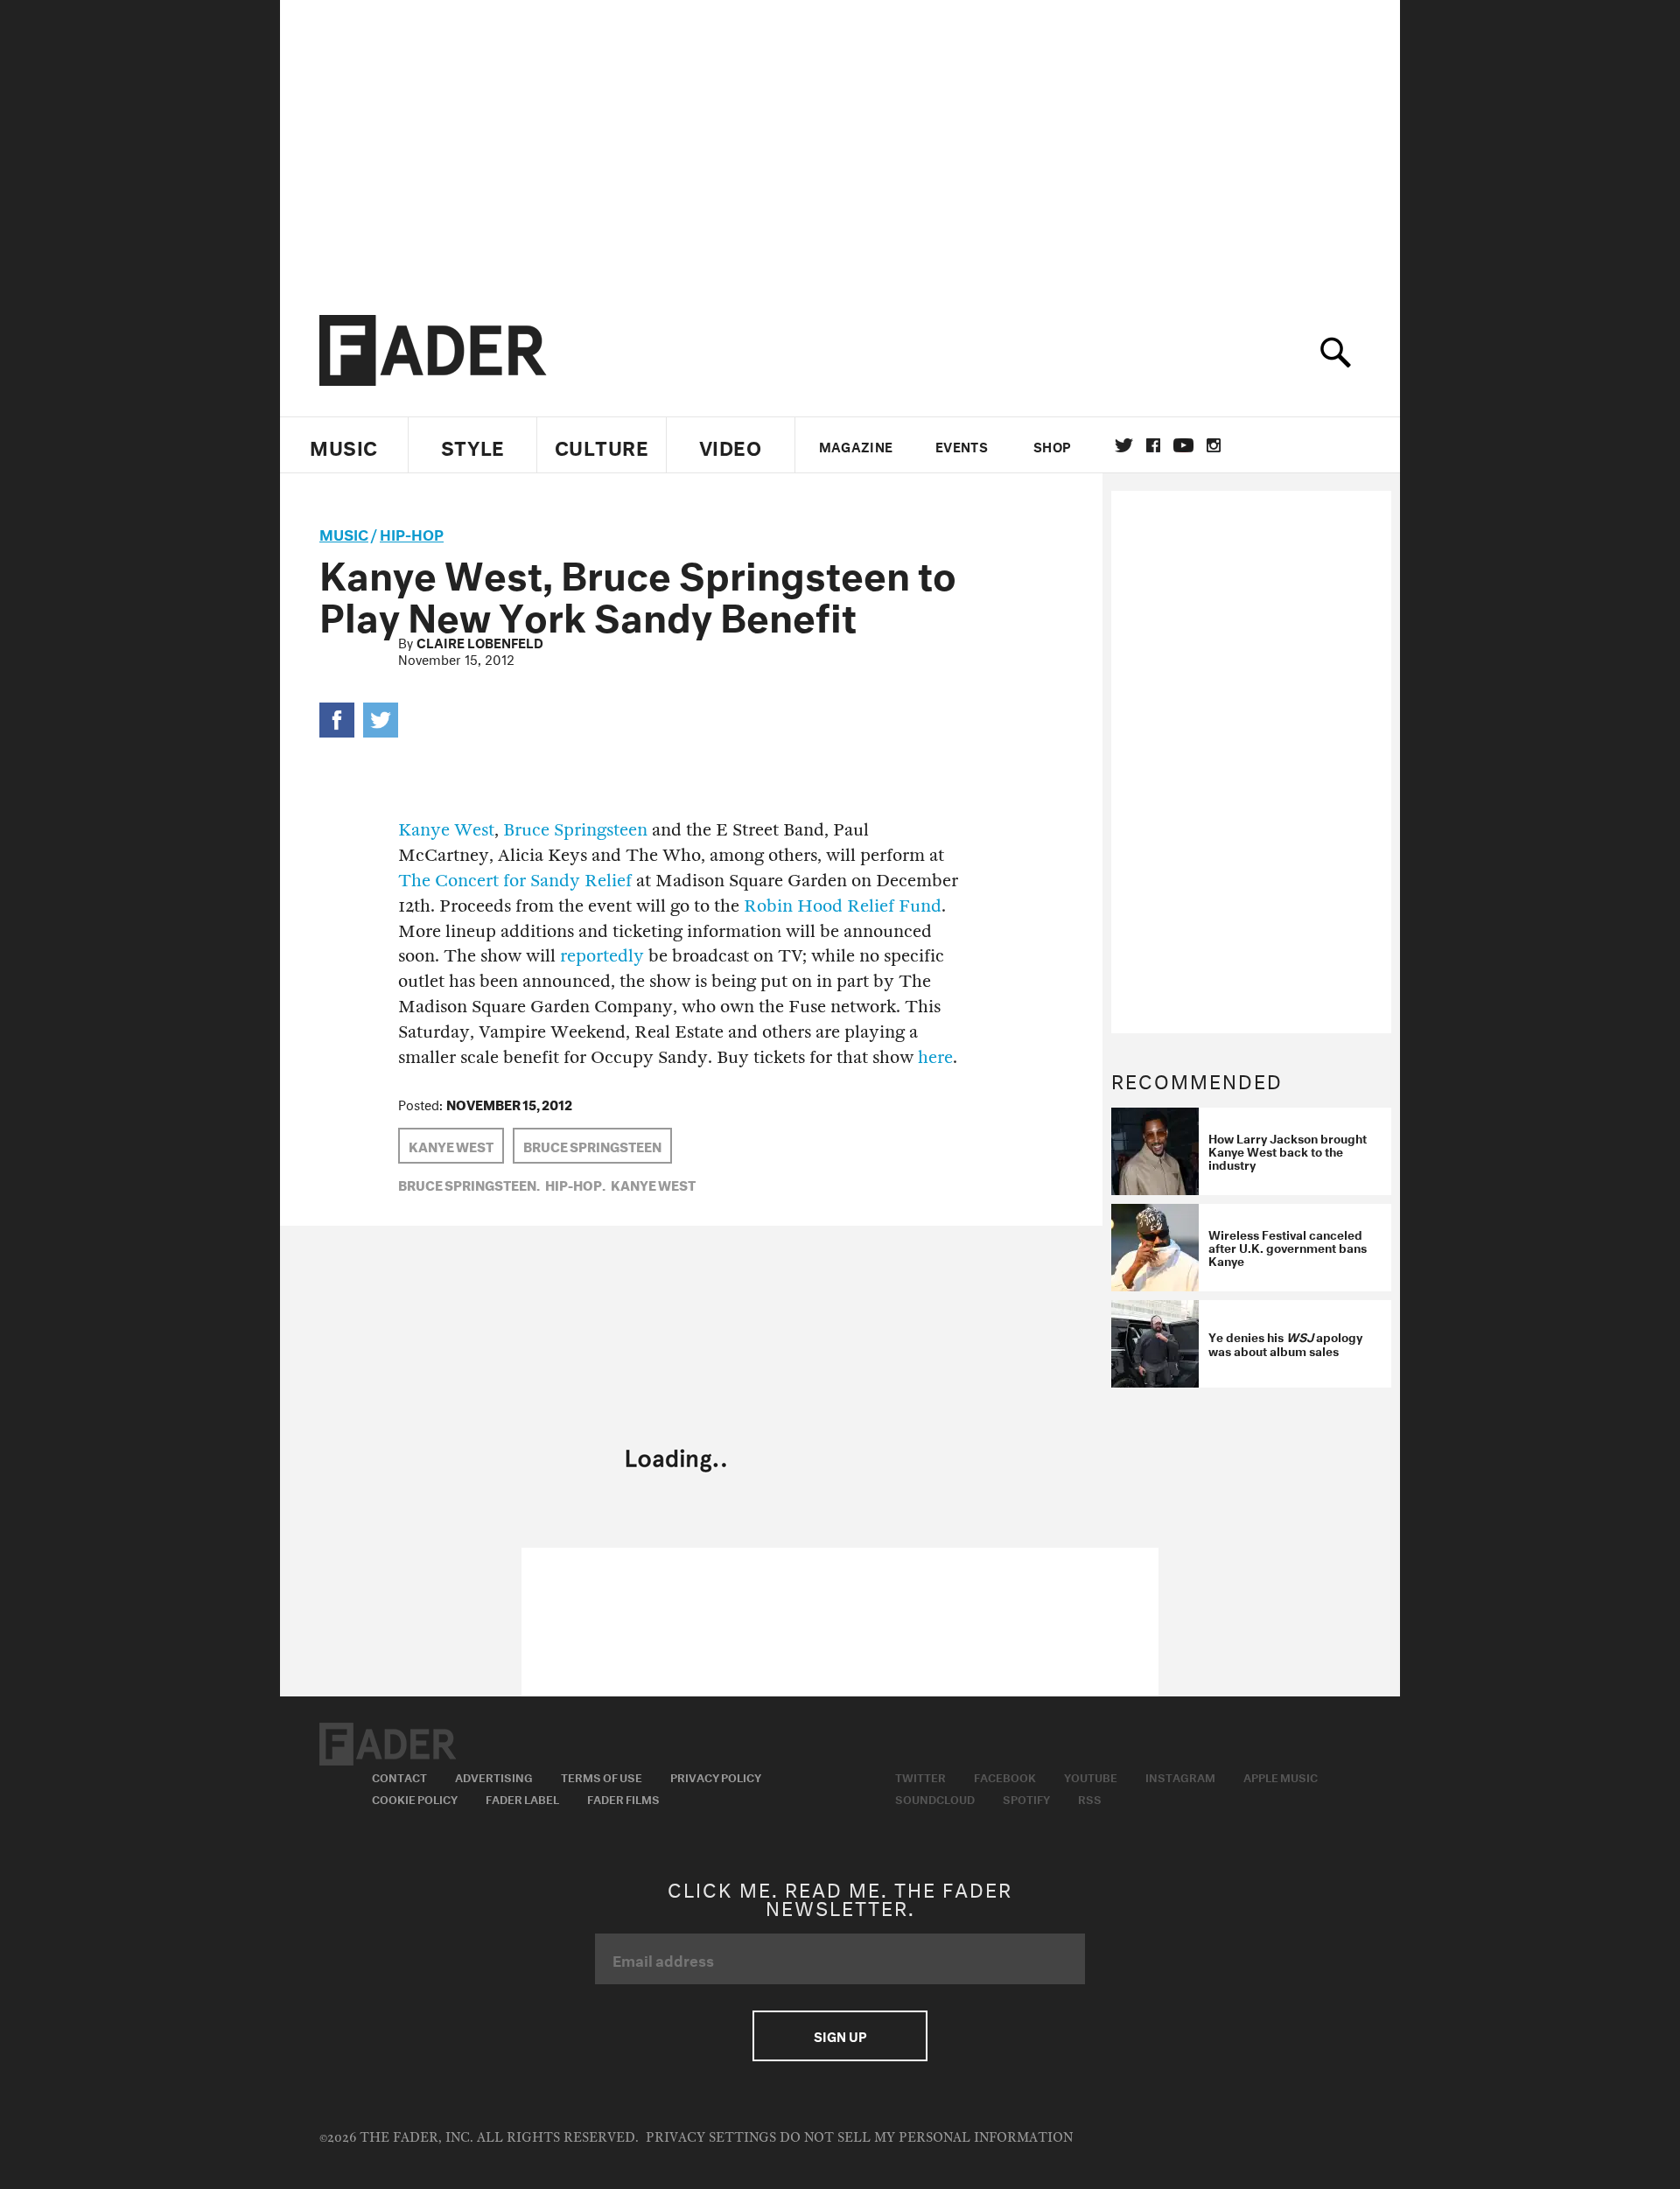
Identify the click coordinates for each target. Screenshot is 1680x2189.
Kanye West (446, 830)
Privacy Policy (716, 1776)
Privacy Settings (711, 2138)
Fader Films (623, 1798)
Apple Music (1281, 1776)
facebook (1153, 445)
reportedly (602, 956)
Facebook (1005, 1776)
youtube (1183, 445)
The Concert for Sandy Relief (515, 881)
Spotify (1026, 1798)
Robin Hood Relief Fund (843, 906)
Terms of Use (602, 1776)
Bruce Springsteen (575, 830)
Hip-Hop (412, 532)
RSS (1090, 1798)
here (935, 1057)
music (344, 532)
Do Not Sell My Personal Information (926, 2138)
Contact (399, 1776)
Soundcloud (935, 1798)
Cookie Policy (415, 1798)
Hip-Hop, (575, 1184)
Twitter (1124, 445)
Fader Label (522, 1798)
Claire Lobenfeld (480, 641)
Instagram (1180, 1776)
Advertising (494, 1776)
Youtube (1091, 1776)
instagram (1214, 445)
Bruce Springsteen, (469, 1184)
